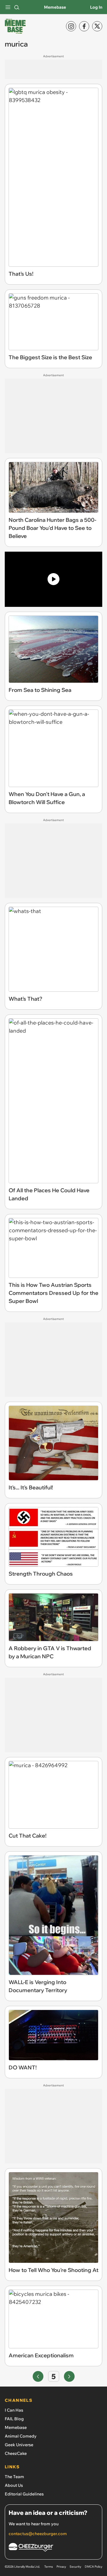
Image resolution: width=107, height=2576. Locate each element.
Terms (49, 2567)
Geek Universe (19, 2445)
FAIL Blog (14, 2419)
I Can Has (14, 2410)
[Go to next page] (69, 2376)
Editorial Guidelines (24, 2494)
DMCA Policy (93, 2567)
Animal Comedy (21, 2436)
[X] (97, 26)
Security (75, 2567)
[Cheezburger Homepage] (53, 2548)
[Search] (17, 7)
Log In (96, 7)
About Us (14, 2485)
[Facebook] (84, 26)
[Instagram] (71, 26)
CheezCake (16, 2453)
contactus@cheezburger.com (38, 2534)
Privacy (61, 2567)
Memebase (55, 7)
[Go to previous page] (38, 2376)
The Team (14, 2477)
